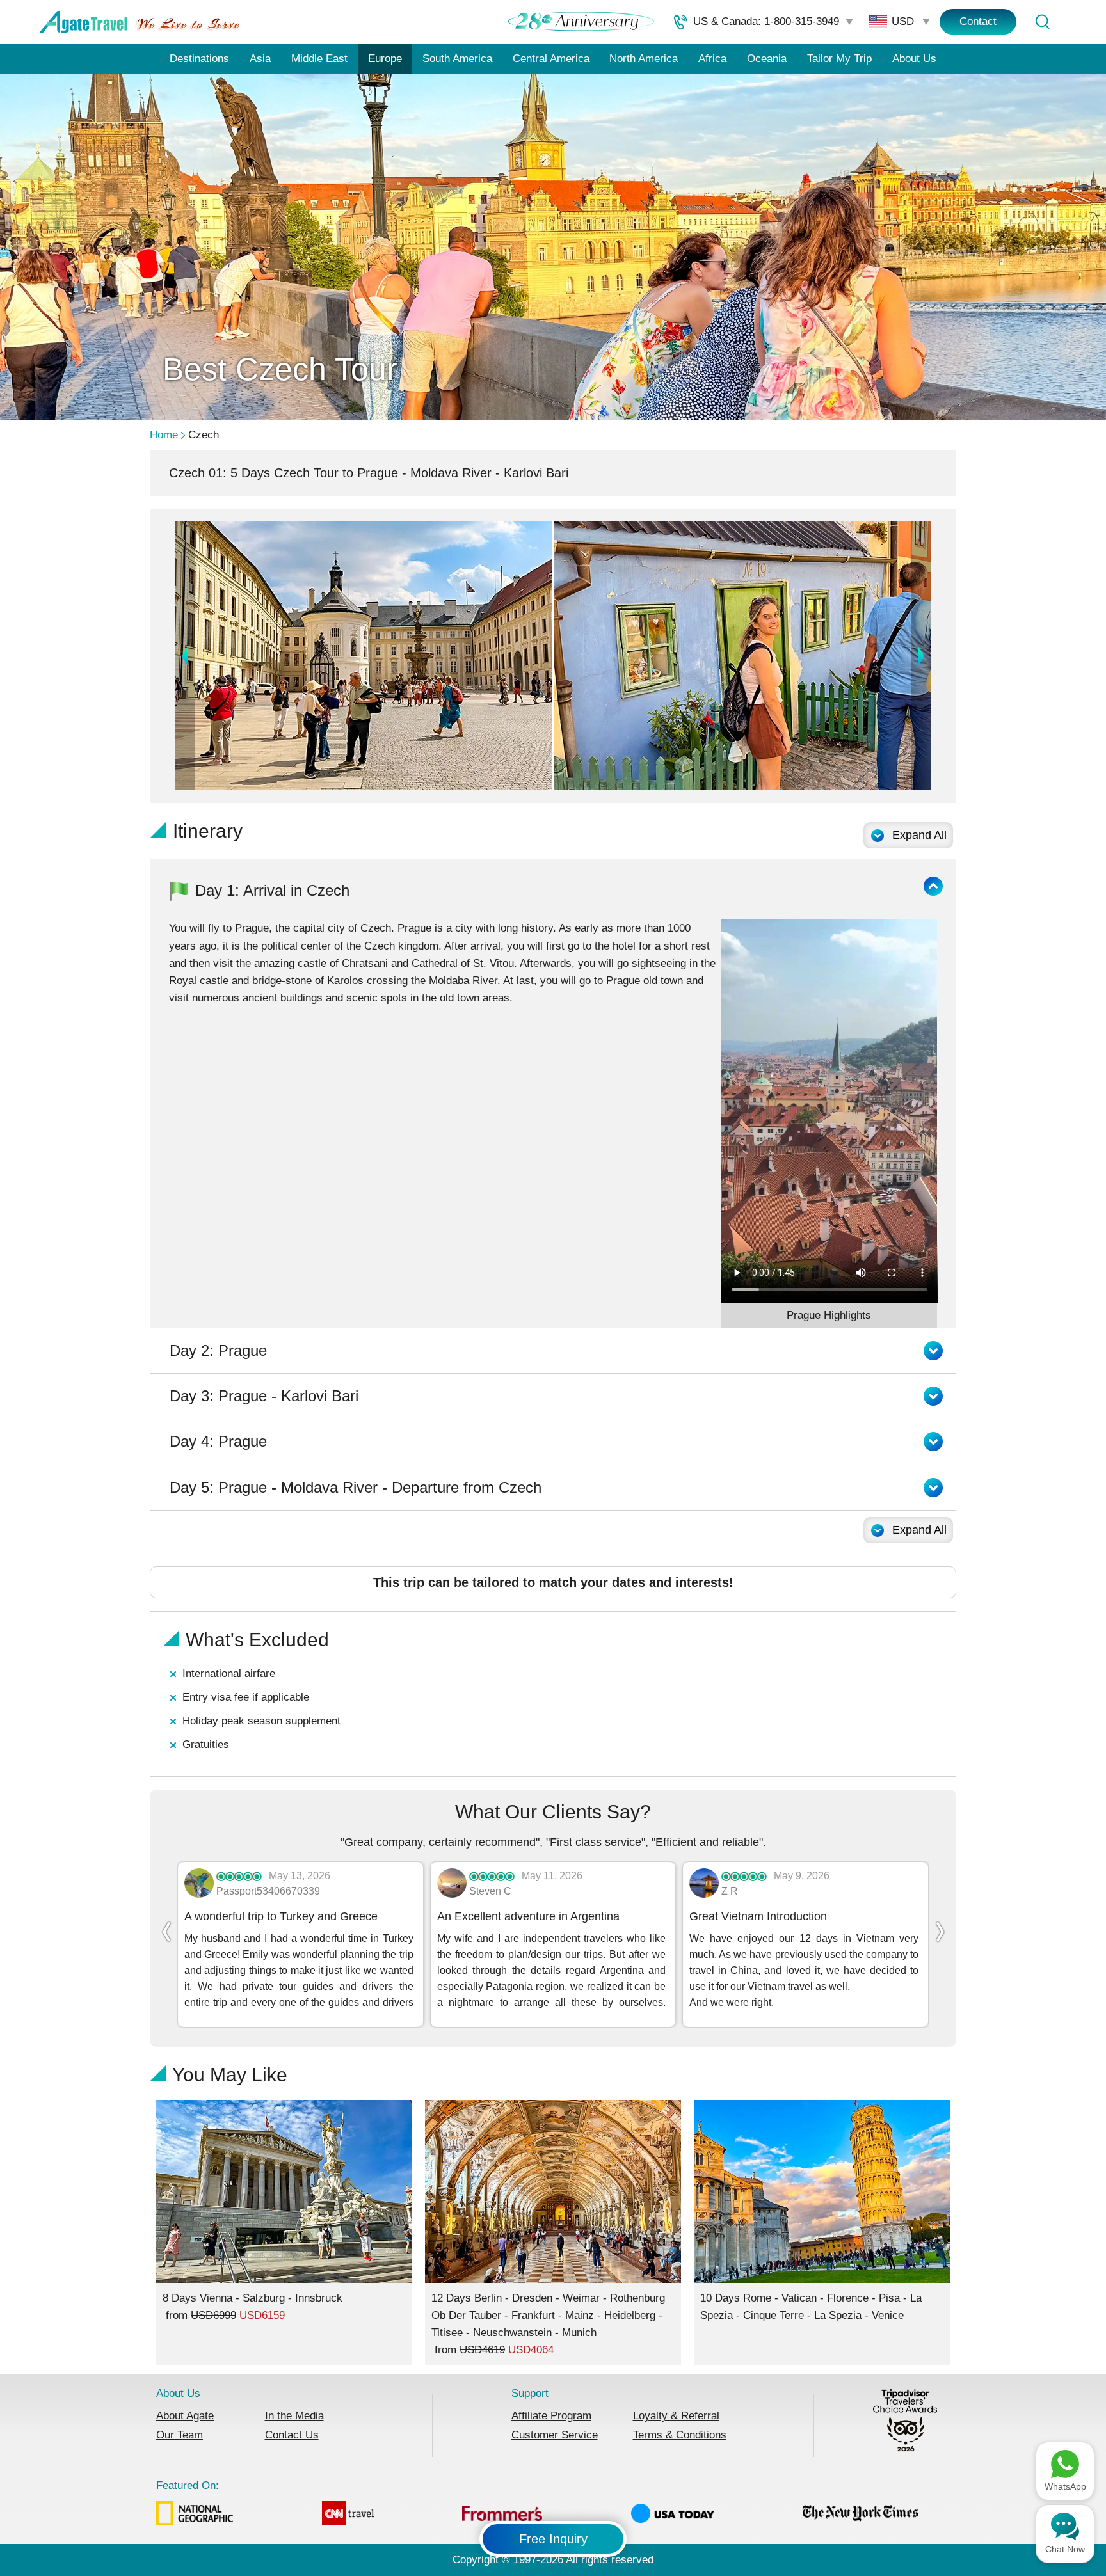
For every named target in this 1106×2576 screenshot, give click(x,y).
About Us (914, 59)
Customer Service (555, 2435)
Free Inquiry (553, 2539)
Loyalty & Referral (676, 2416)
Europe (385, 59)
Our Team (180, 2435)
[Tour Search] (1042, 22)
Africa (712, 59)
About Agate (185, 2416)
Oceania (767, 59)
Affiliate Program (551, 2416)
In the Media (294, 2416)
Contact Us (292, 2435)
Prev (185, 656)
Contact (978, 21)
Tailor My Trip (839, 59)
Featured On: (188, 2485)
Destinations (199, 59)
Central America (551, 59)
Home (164, 435)
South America (457, 59)
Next (921, 656)
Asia (260, 59)
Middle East (319, 59)
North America (644, 59)
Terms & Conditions (680, 2435)
